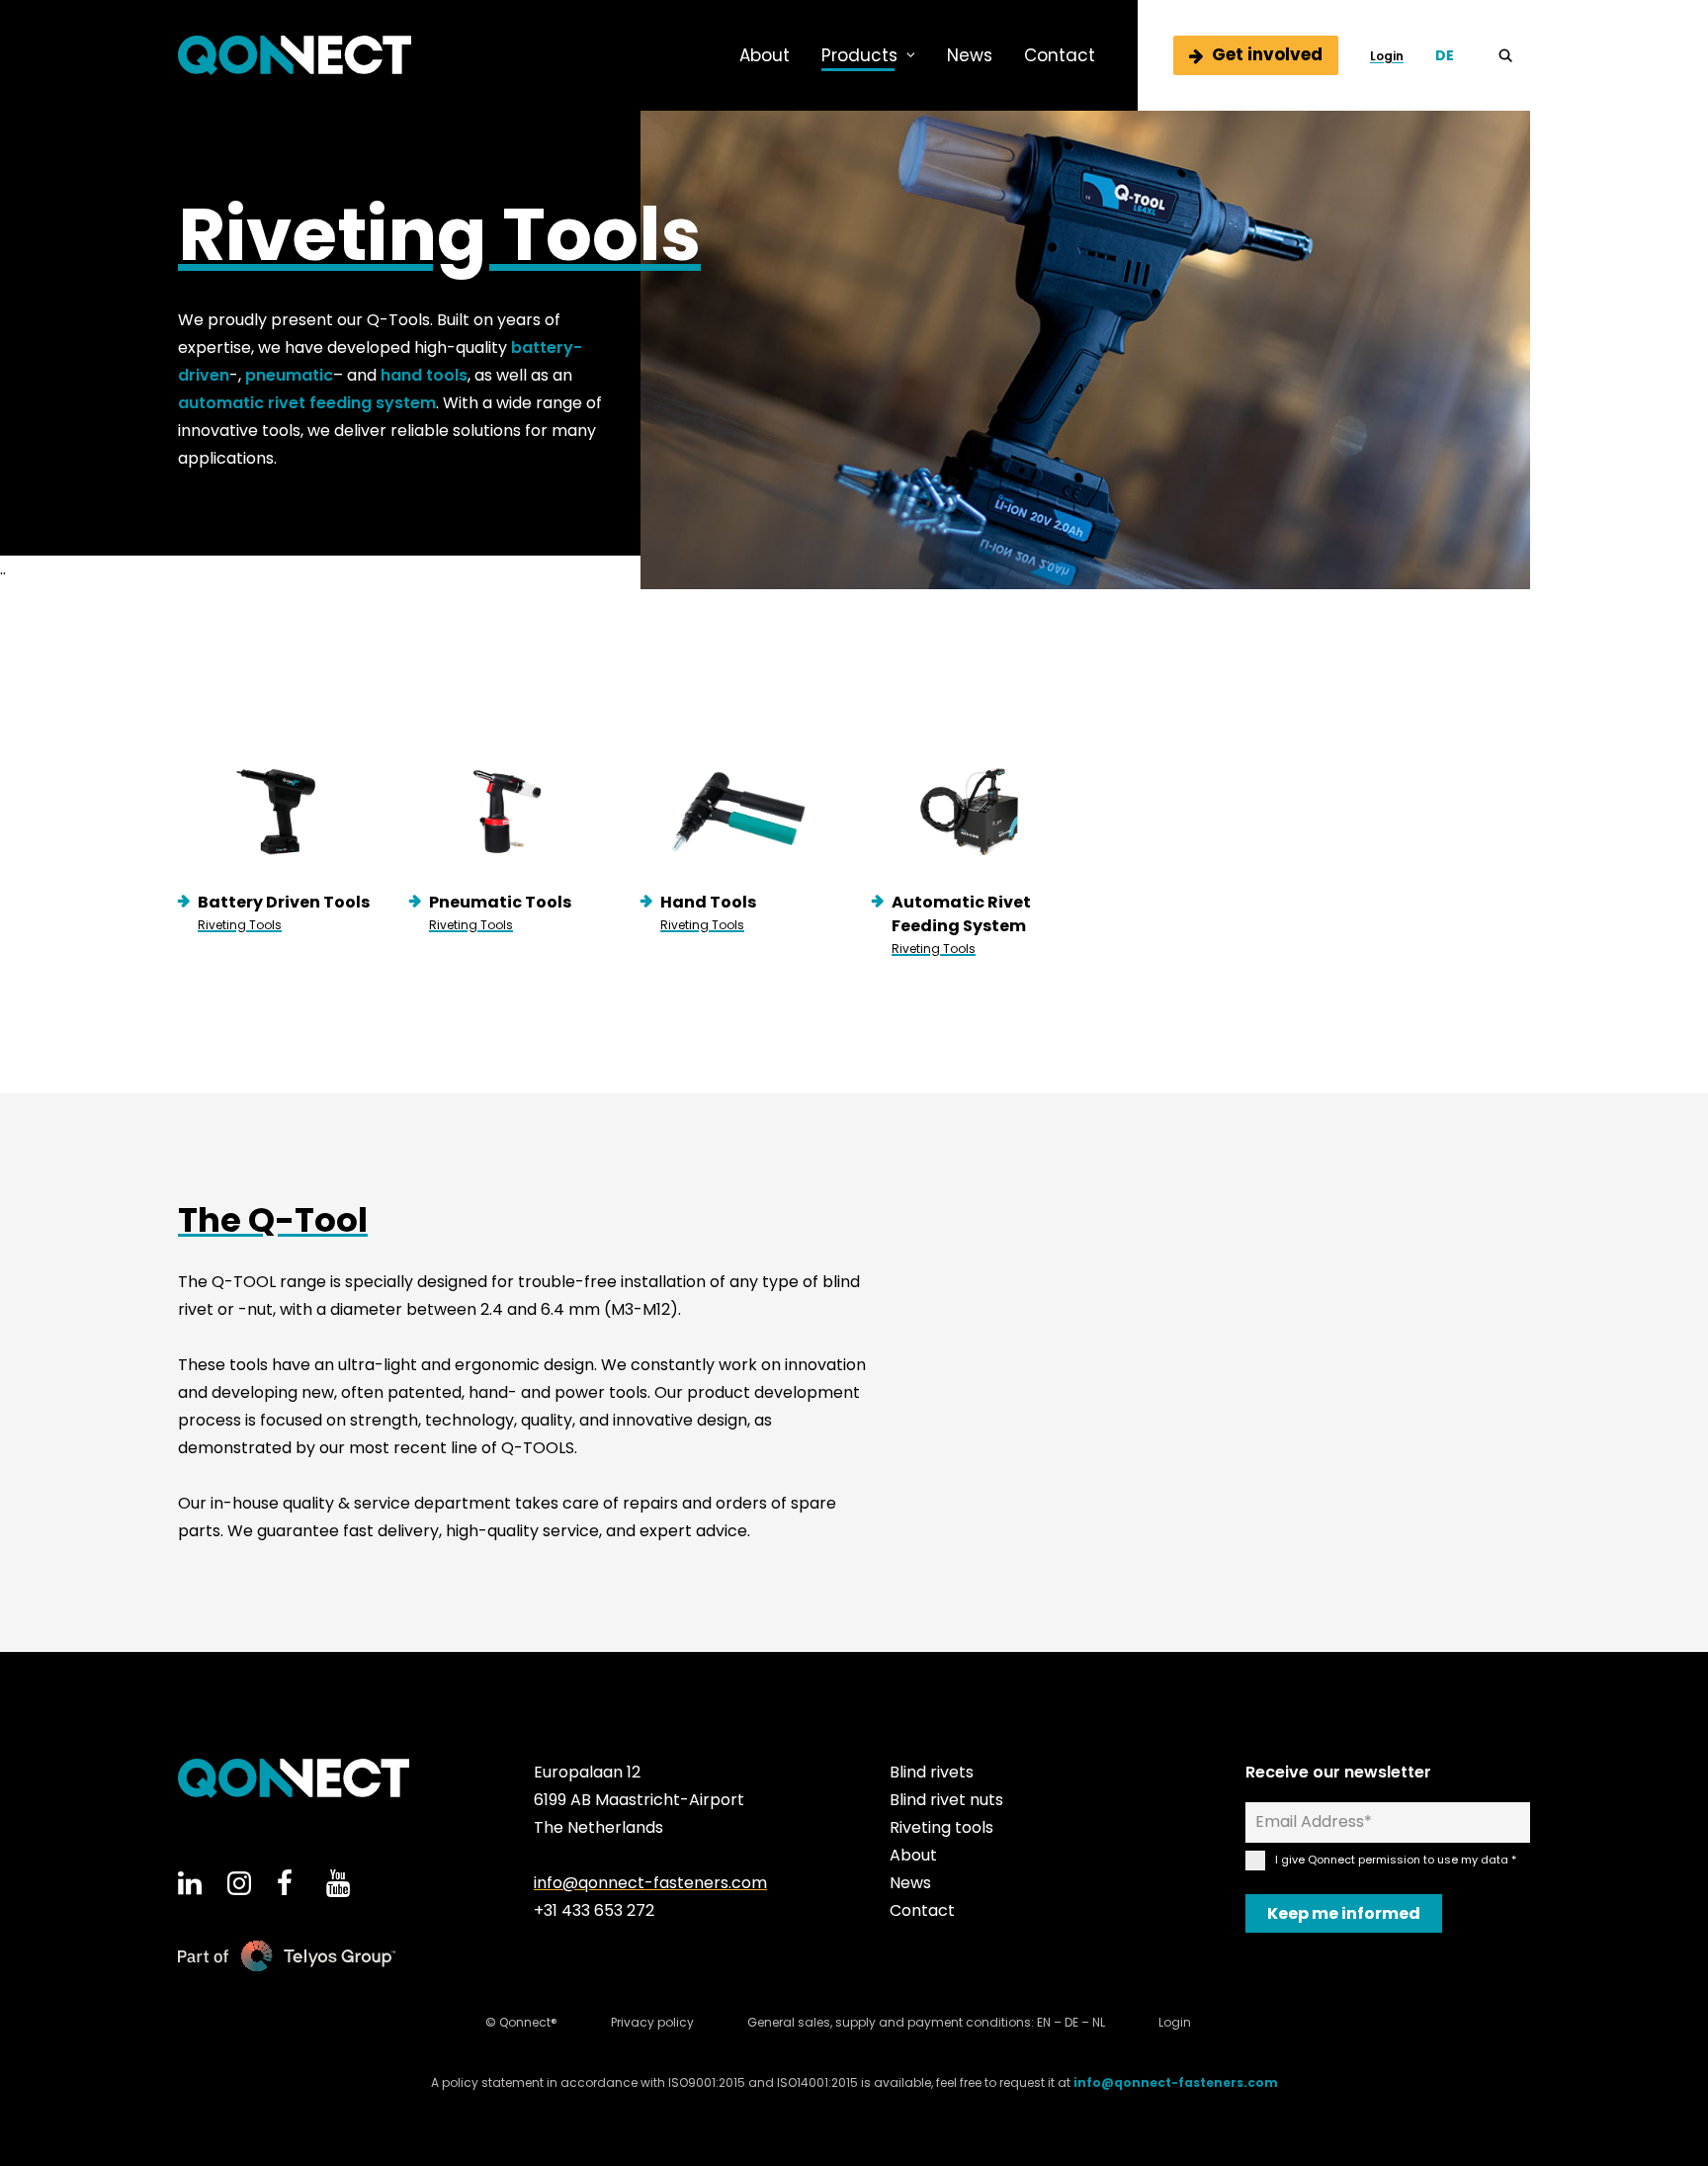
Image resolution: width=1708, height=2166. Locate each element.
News (970, 55)
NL (1099, 2022)
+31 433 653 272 (594, 1910)
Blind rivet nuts (946, 1800)
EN (1044, 2022)
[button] (1514, 55)
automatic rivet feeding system (307, 403)
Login (1387, 56)
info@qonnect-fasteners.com (650, 1883)
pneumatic (289, 375)
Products (859, 55)
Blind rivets (932, 1772)
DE (1071, 2022)
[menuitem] (765, 55)
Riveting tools (941, 1827)
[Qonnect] (295, 55)
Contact (1060, 55)
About (765, 55)
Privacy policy (652, 2022)
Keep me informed (1344, 1913)
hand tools (424, 375)
